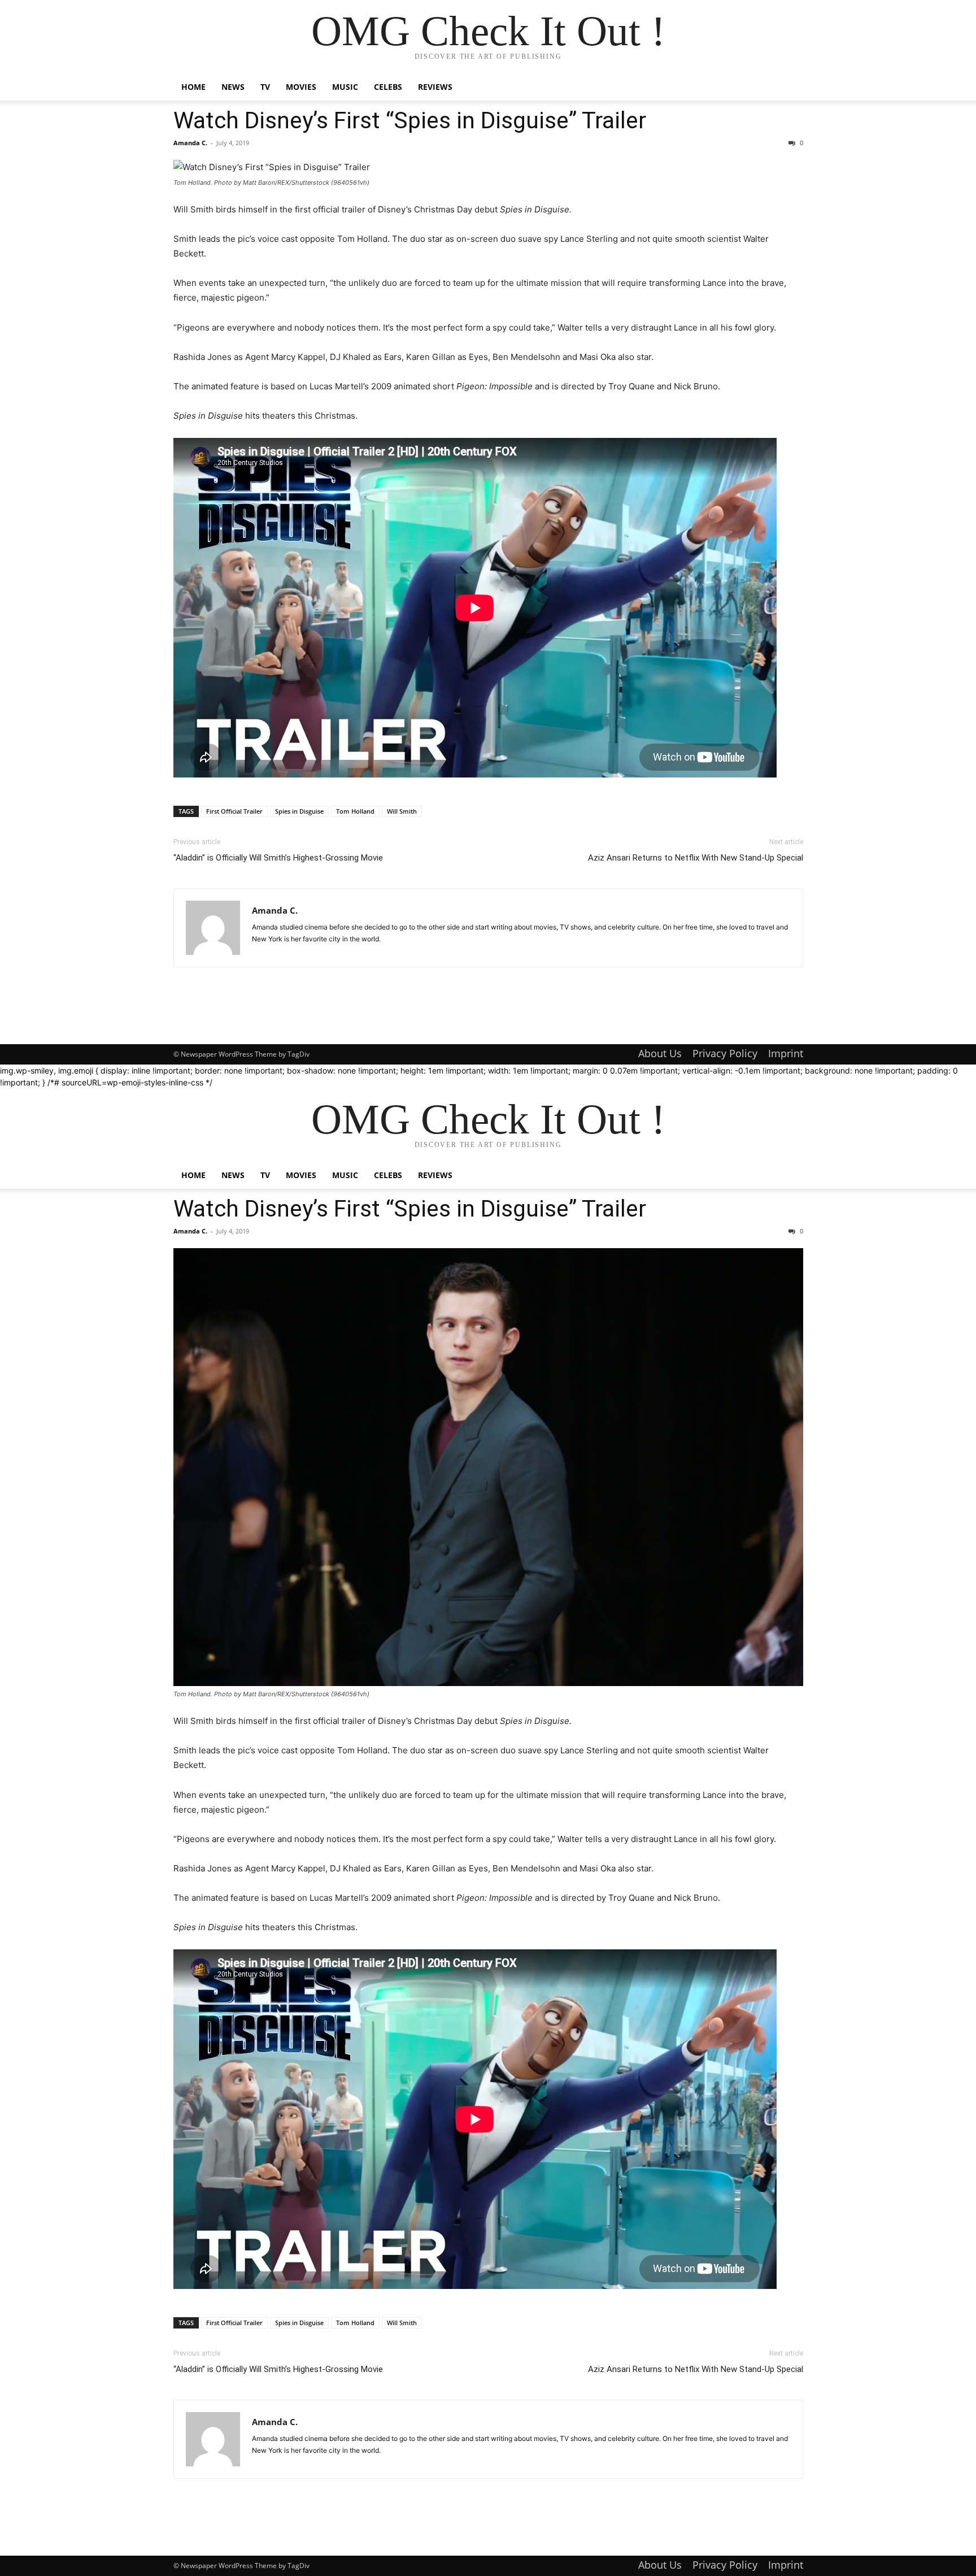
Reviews (435, 87)
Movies (301, 87)
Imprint (786, 1053)
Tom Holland (355, 811)
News (233, 87)
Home (193, 87)
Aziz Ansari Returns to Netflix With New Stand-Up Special (696, 858)
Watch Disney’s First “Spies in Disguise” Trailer (410, 120)
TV (265, 87)
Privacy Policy (725, 1053)
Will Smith (402, 811)
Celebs (388, 87)
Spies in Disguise (299, 811)
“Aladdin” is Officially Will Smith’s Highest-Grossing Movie (278, 858)
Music (345, 87)
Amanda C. (190, 143)
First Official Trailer (234, 811)
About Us (660, 1053)
